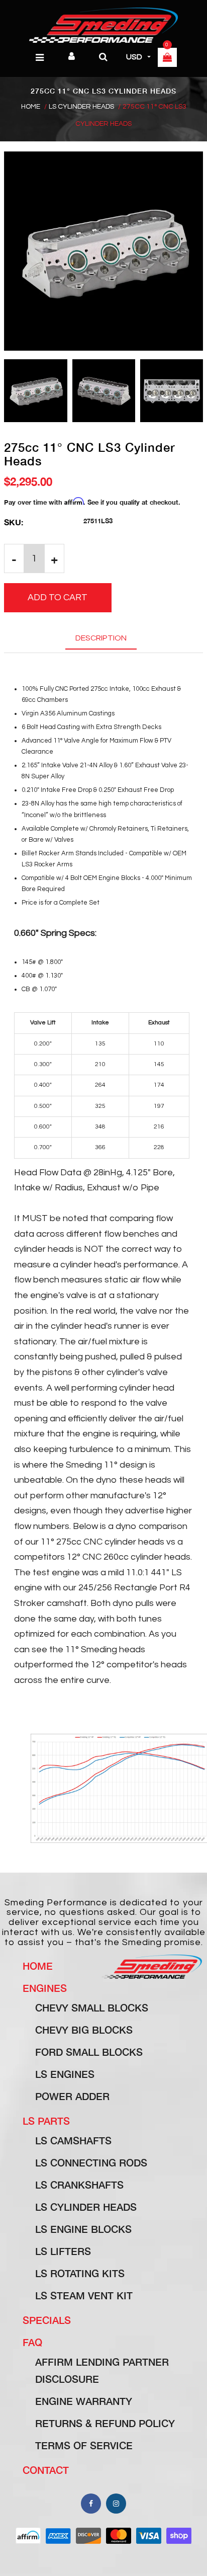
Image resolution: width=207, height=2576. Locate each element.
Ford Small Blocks (89, 2052)
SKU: (14, 522)
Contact (46, 2470)
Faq (32, 2342)
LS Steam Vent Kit (84, 2295)
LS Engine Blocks (83, 2229)
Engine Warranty (84, 2401)
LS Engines (65, 2074)
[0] (167, 58)
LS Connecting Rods (91, 2162)
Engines (45, 1988)
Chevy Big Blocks (84, 2030)
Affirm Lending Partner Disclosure (102, 2370)
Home (31, 107)
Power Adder (72, 2096)
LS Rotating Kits (80, 2273)
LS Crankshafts (79, 2185)
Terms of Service (84, 2445)
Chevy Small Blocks (92, 2007)
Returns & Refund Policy (105, 2423)
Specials (47, 2320)
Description (101, 638)
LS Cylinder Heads (81, 107)
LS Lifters (63, 2251)
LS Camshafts (73, 2140)
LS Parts (46, 2121)
